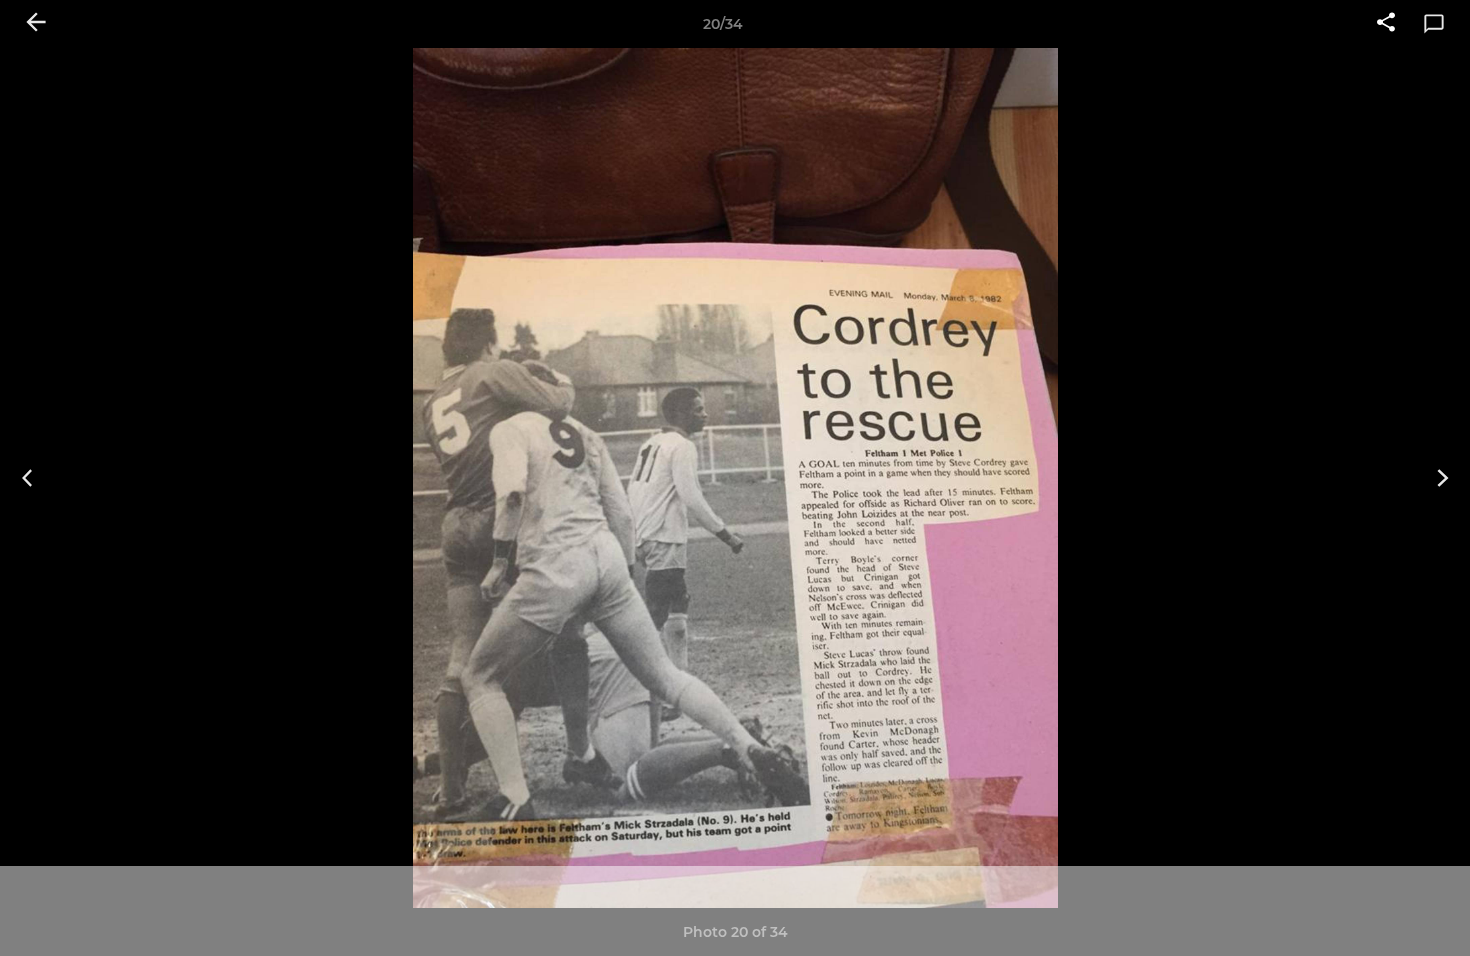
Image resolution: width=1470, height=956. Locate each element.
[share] (1386, 24)
